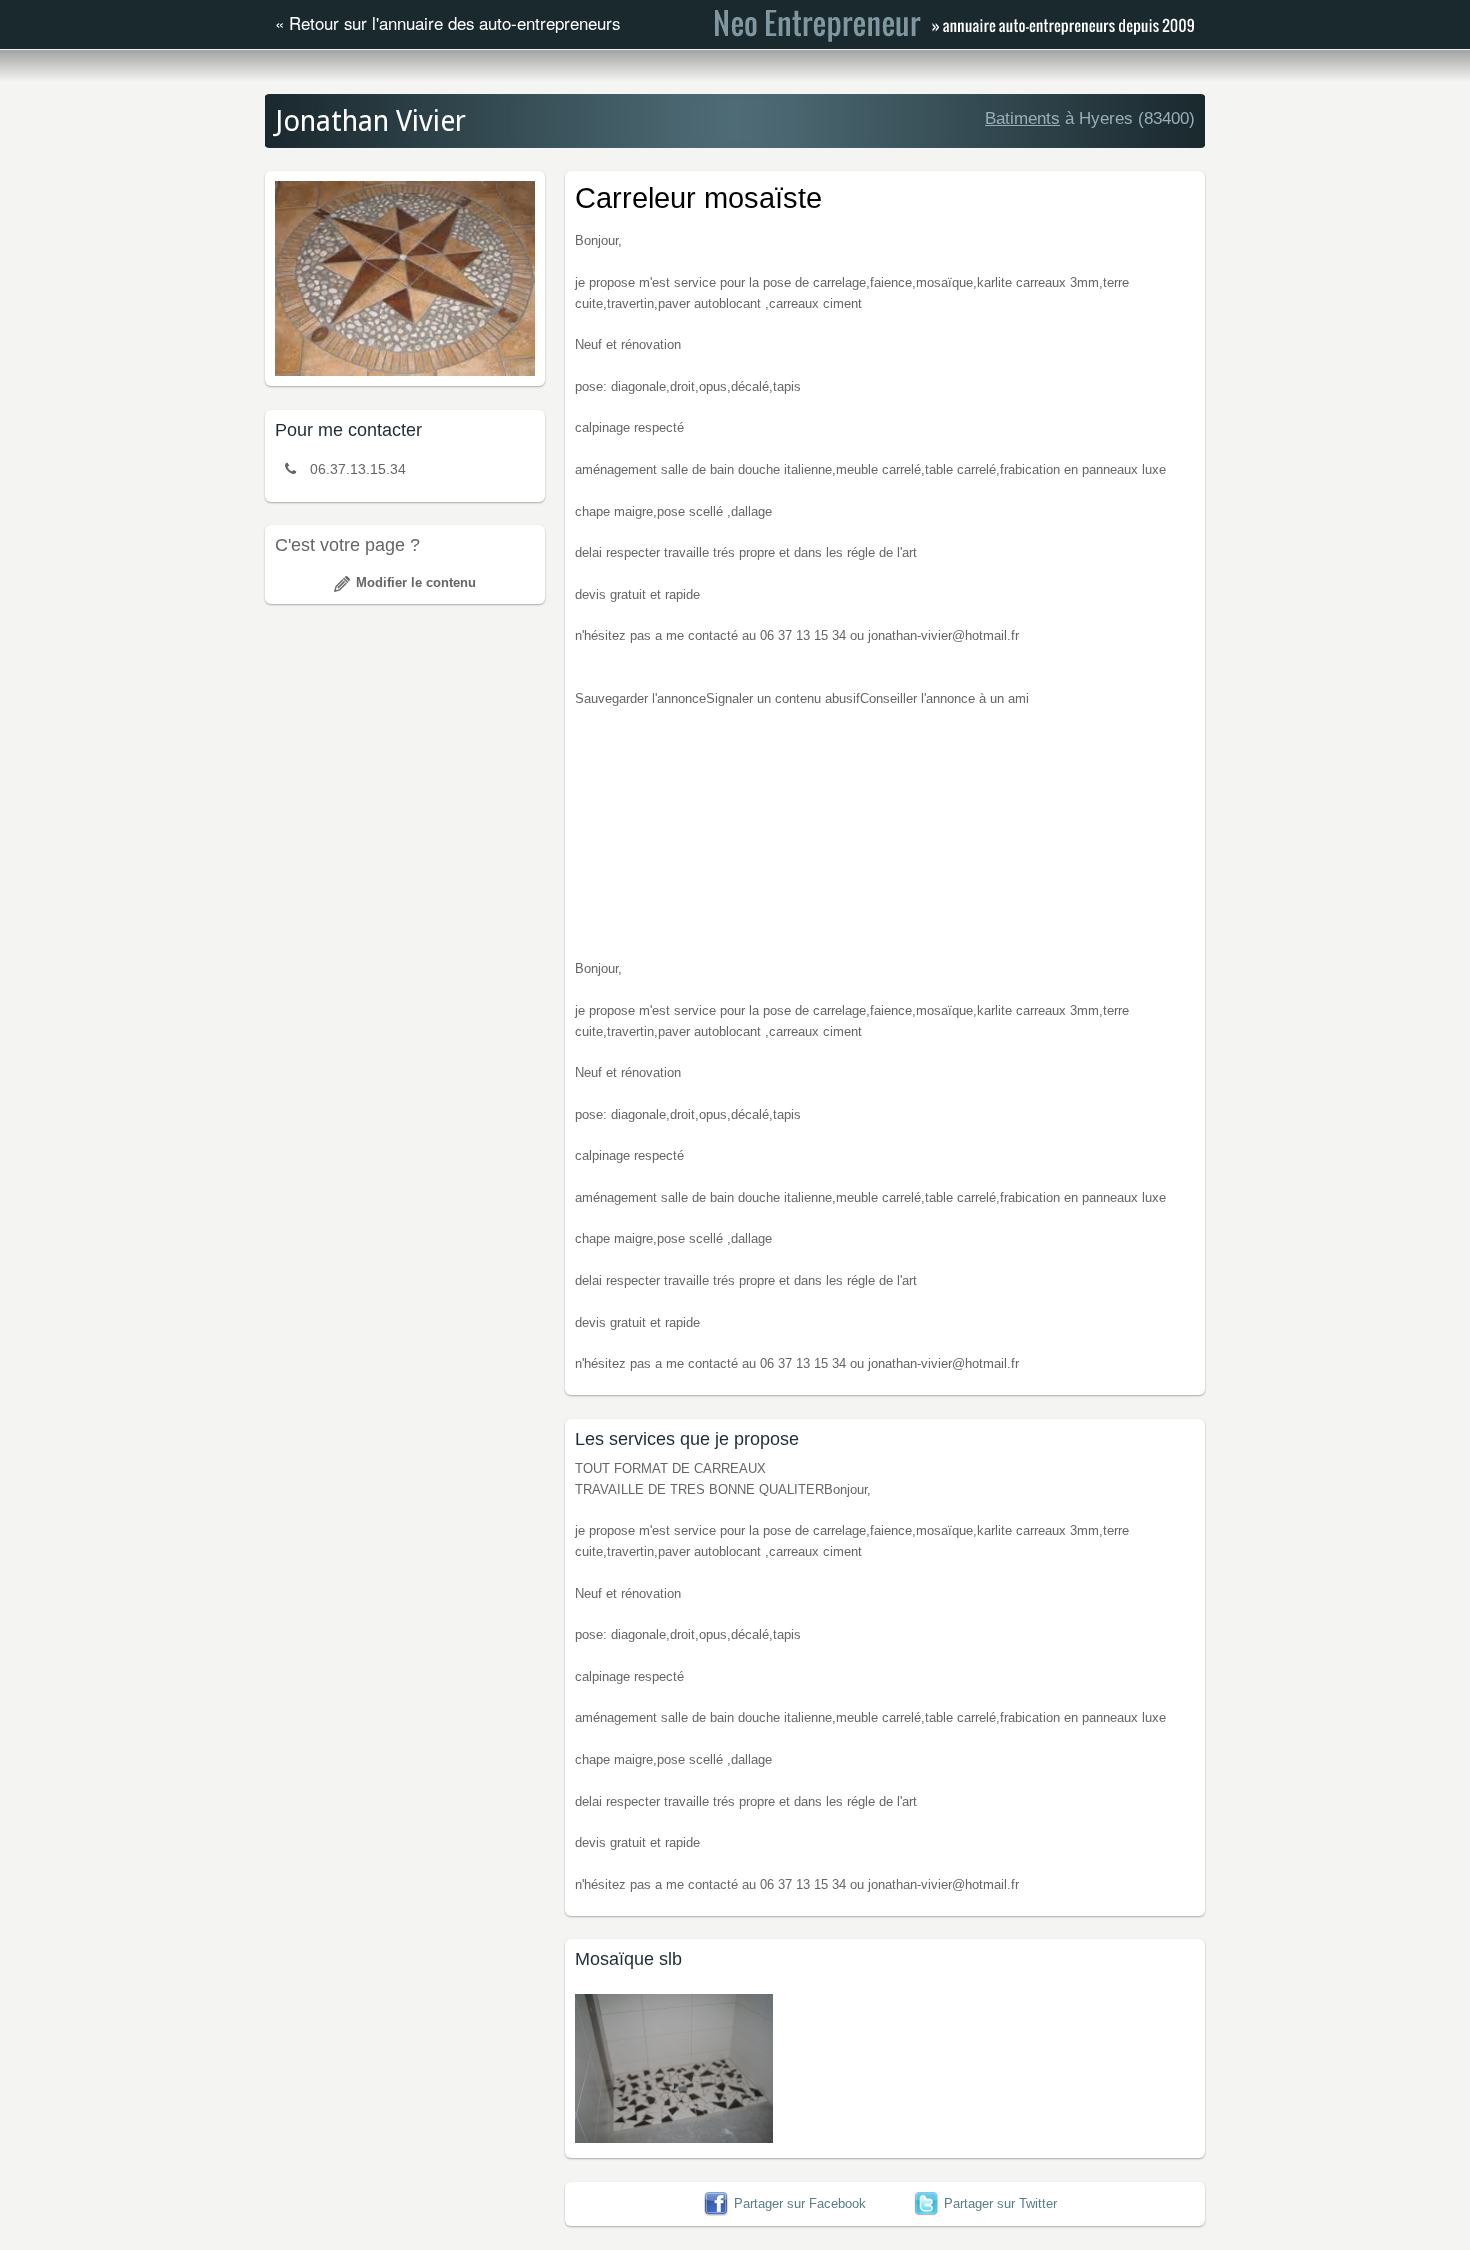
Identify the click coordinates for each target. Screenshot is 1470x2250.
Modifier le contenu (416, 582)
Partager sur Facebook (800, 2203)
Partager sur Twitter (1000, 2203)
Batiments (1022, 118)
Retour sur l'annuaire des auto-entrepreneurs (454, 23)
